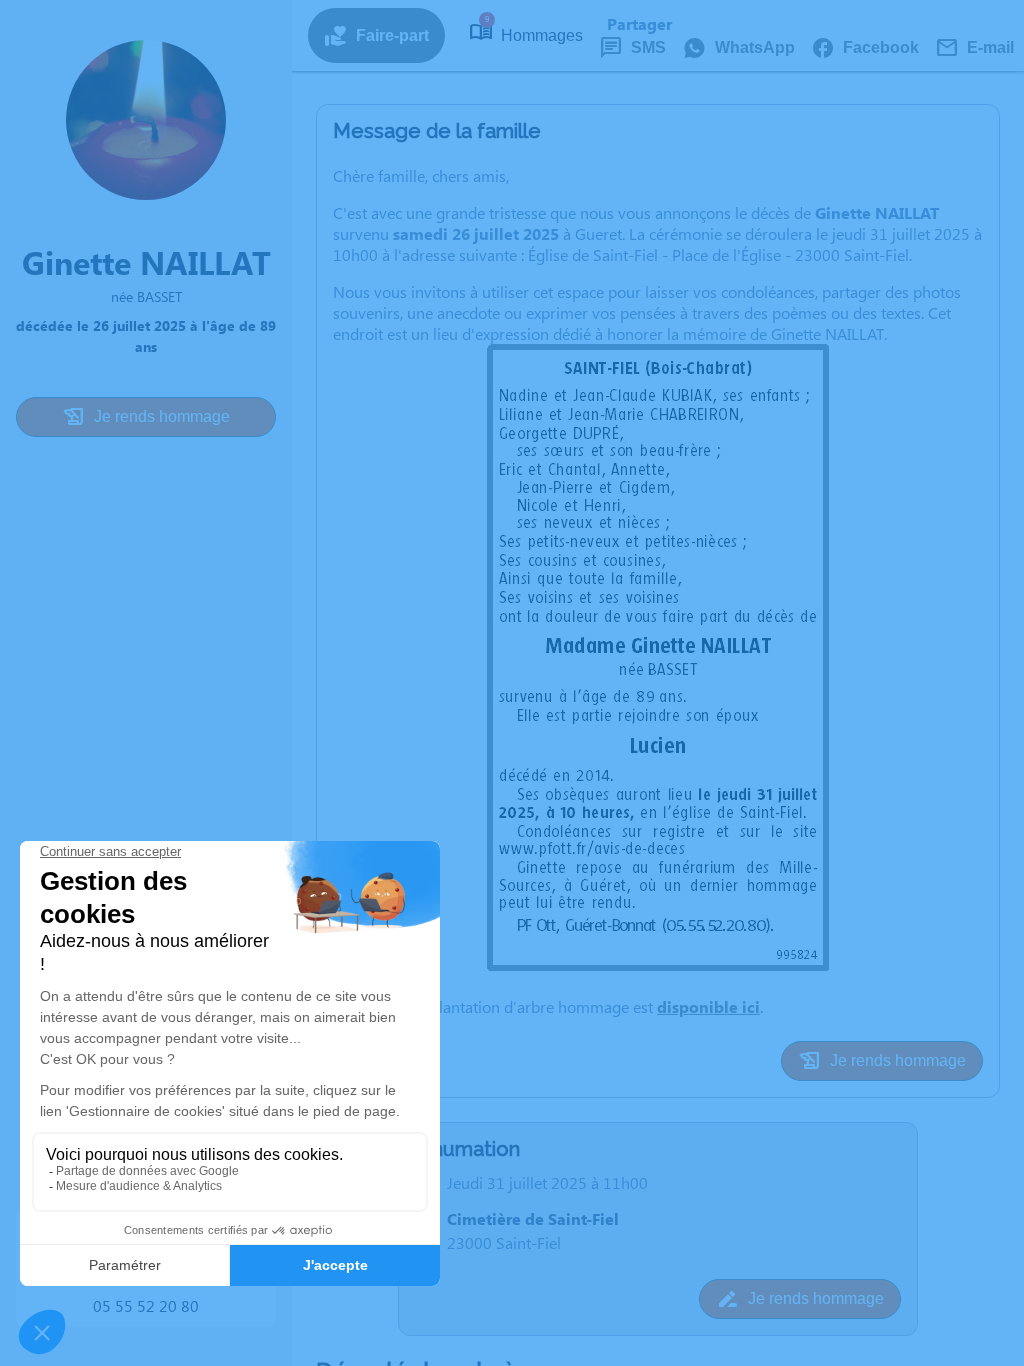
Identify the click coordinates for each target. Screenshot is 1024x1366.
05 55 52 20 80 (146, 1305)
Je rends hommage (162, 416)
